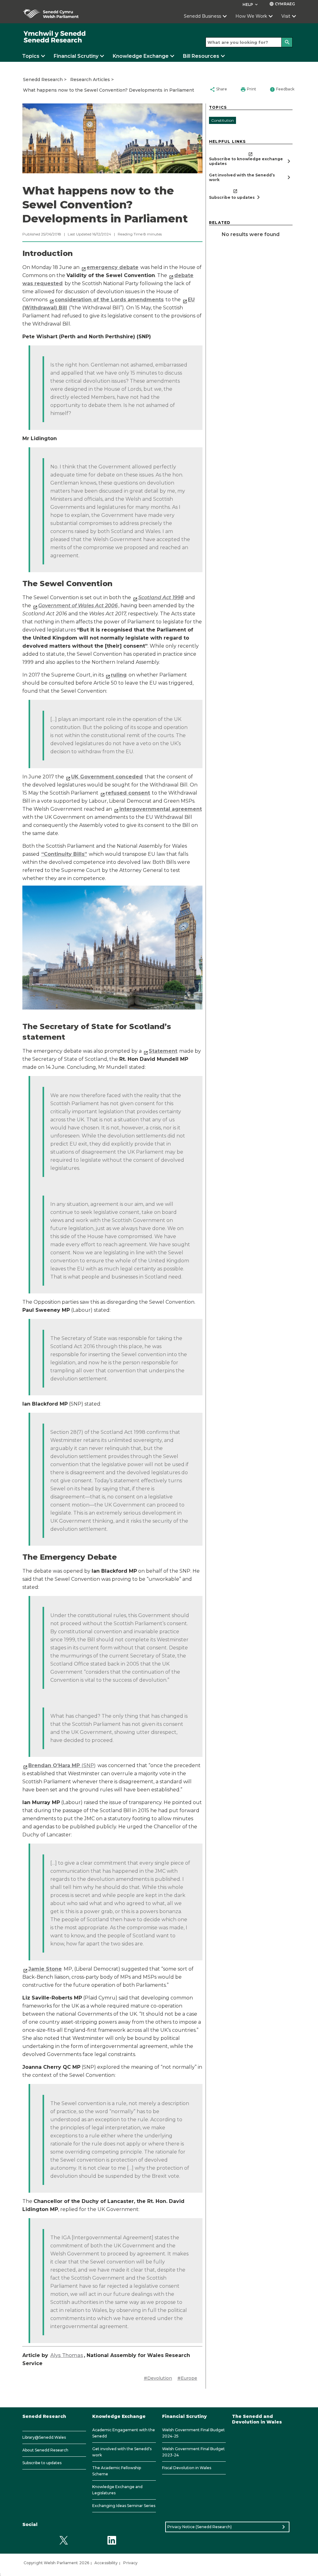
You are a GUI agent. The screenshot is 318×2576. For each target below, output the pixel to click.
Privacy (130, 2563)
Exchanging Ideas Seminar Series (124, 2506)
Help (251, 5)
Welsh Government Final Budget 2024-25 (193, 2433)
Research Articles (90, 80)
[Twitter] (64, 2540)
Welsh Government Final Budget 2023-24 (193, 2452)
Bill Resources (201, 56)
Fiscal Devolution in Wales (187, 2468)
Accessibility (106, 2563)
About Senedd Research (45, 2450)
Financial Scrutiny (76, 56)
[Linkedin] (112, 2540)
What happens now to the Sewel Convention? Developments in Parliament (109, 90)
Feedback (282, 89)
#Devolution (158, 2378)
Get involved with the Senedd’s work (122, 2452)
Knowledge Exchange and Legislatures (117, 2490)
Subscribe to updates (42, 2463)
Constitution (223, 120)
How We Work (251, 16)
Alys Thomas (67, 2355)
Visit (286, 16)
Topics (31, 56)
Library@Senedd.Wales (44, 2437)
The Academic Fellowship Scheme (117, 2471)
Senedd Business (202, 16)
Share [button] (218, 89)
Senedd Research (43, 80)
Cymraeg (282, 4)
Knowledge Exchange (141, 56)
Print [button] (248, 89)
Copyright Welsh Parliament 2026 (56, 2563)
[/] (55, 37)
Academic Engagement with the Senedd (124, 2433)
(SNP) (62, 1765)
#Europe (187, 2378)
